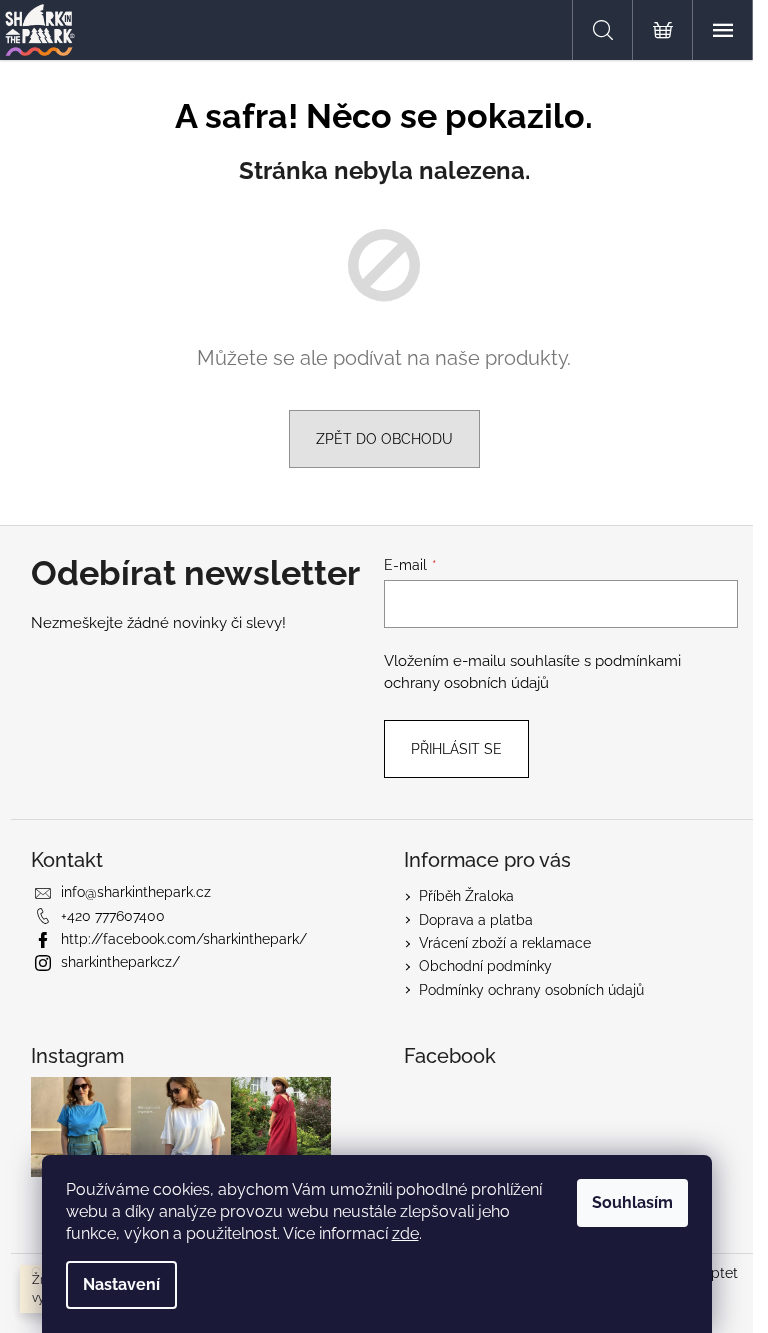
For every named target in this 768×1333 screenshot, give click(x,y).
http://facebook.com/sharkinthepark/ (184, 939)
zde (405, 1233)
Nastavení (121, 1284)
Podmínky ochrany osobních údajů (531, 990)
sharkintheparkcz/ (120, 962)
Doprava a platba (476, 920)
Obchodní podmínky (485, 966)
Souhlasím (632, 1202)
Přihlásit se (456, 749)
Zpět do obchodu (384, 439)
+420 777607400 (113, 916)
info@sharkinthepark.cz (136, 892)
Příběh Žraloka (466, 896)
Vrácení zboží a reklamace (505, 943)
